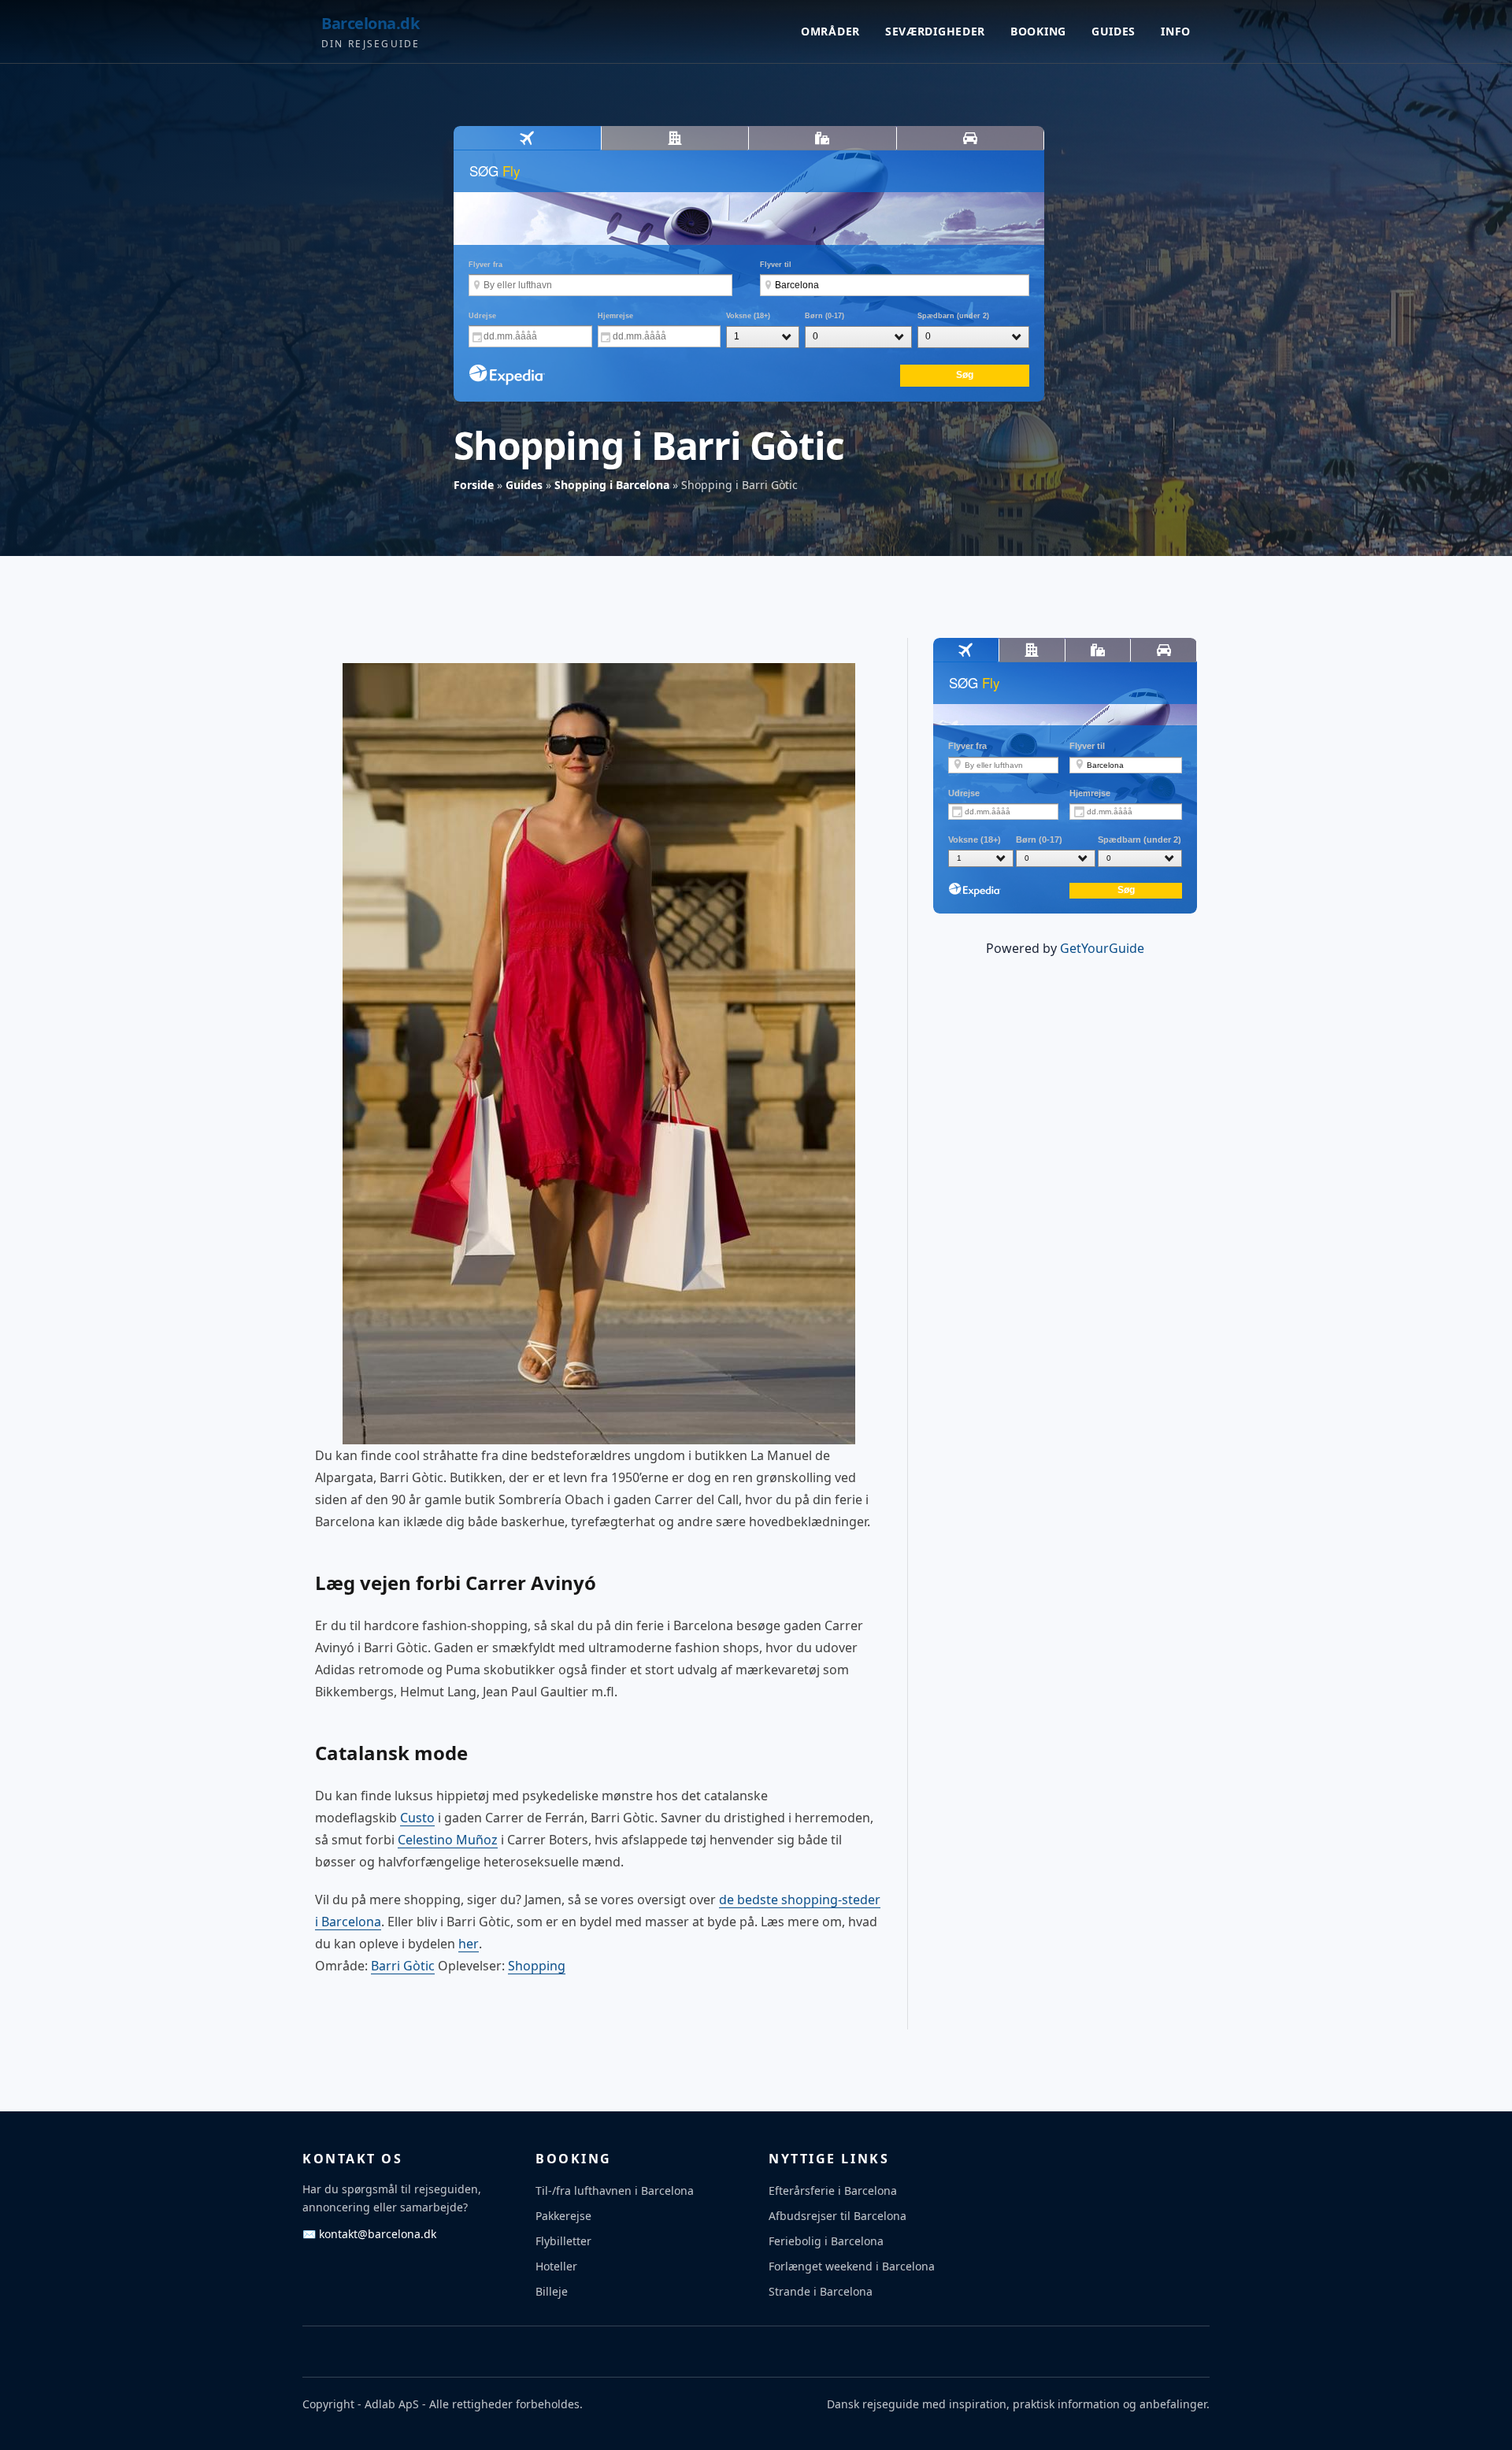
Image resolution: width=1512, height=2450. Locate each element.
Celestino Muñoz (448, 1840)
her (469, 1944)
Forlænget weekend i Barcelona (852, 2266)
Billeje (552, 2291)
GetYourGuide (1102, 948)
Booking (1038, 31)
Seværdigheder (935, 31)
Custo (417, 1818)
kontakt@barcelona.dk (369, 2234)
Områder (830, 31)
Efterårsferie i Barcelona (833, 2191)
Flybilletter (563, 2241)
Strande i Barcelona (821, 2291)
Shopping (537, 1966)
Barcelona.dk (370, 23)
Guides (1114, 31)
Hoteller (556, 2266)
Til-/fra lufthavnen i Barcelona (615, 2191)
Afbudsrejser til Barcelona (838, 2216)
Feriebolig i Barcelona (826, 2241)
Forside (474, 485)
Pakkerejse (563, 2216)
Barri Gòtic (403, 1966)
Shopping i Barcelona (612, 485)
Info (1176, 31)
